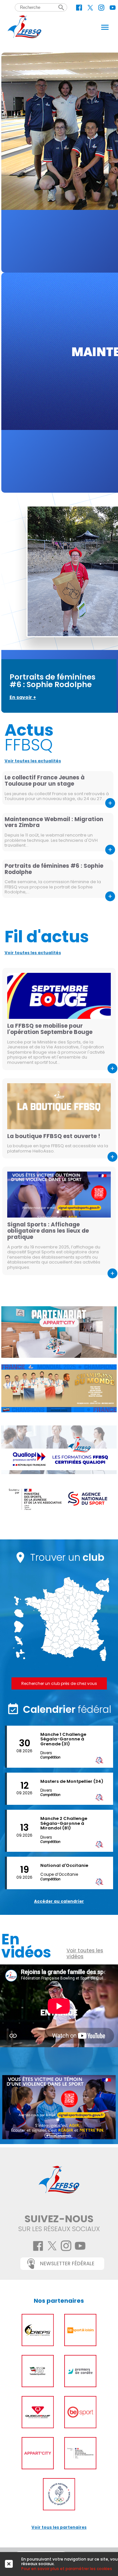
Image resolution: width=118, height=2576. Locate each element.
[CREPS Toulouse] (38, 2330)
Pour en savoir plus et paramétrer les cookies (67, 2569)
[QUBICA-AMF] (38, 2412)
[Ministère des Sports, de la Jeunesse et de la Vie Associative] (80, 2453)
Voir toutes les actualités (33, 761)
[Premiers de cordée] (80, 2371)
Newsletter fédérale (67, 2263)
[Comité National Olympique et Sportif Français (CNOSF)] (59, 2494)
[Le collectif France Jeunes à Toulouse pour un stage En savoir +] (59, 163)
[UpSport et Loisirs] (80, 2330)
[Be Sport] (80, 2412)
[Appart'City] (38, 2453)
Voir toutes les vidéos (85, 1954)
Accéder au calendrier (59, 1901)
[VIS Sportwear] (38, 2371)
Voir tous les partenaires (59, 2527)
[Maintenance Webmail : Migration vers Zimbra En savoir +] (59, 383)
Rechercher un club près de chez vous (59, 1683)
